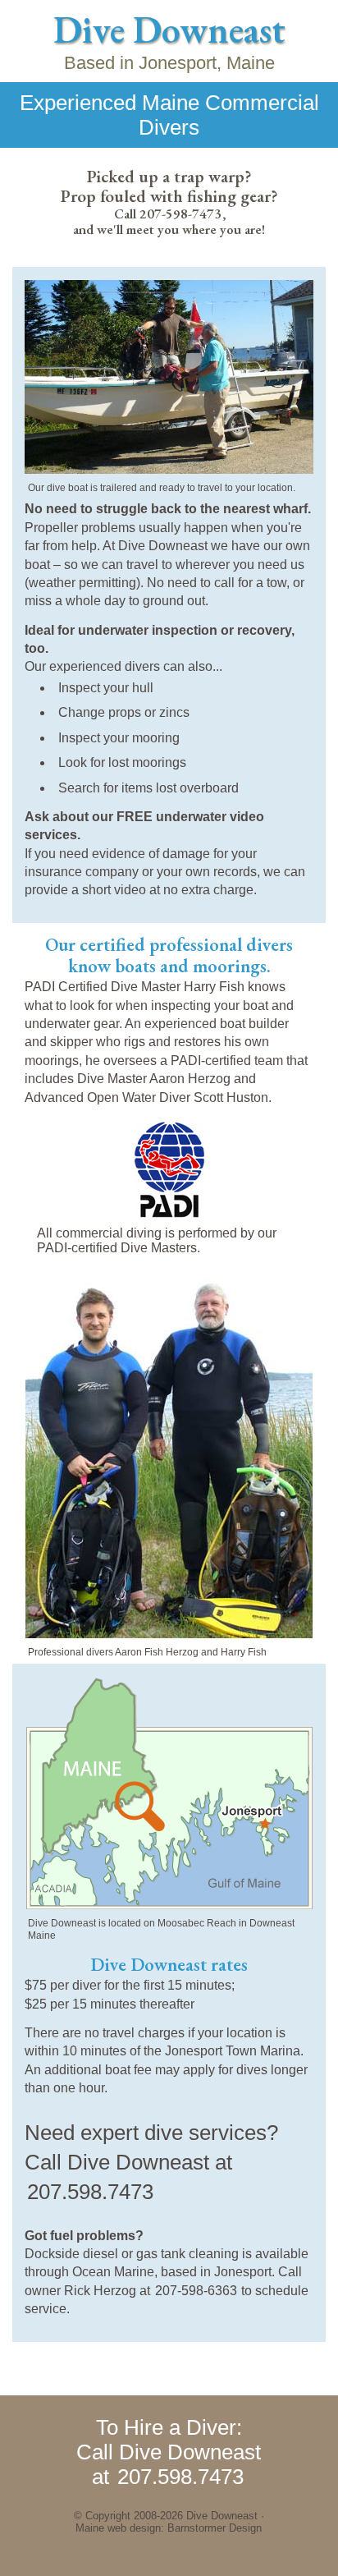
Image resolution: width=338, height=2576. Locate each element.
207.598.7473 (90, 2192)
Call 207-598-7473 (168, 214)
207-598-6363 (196, 2291)
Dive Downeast (169, 30)
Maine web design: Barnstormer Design (169, 2528)
